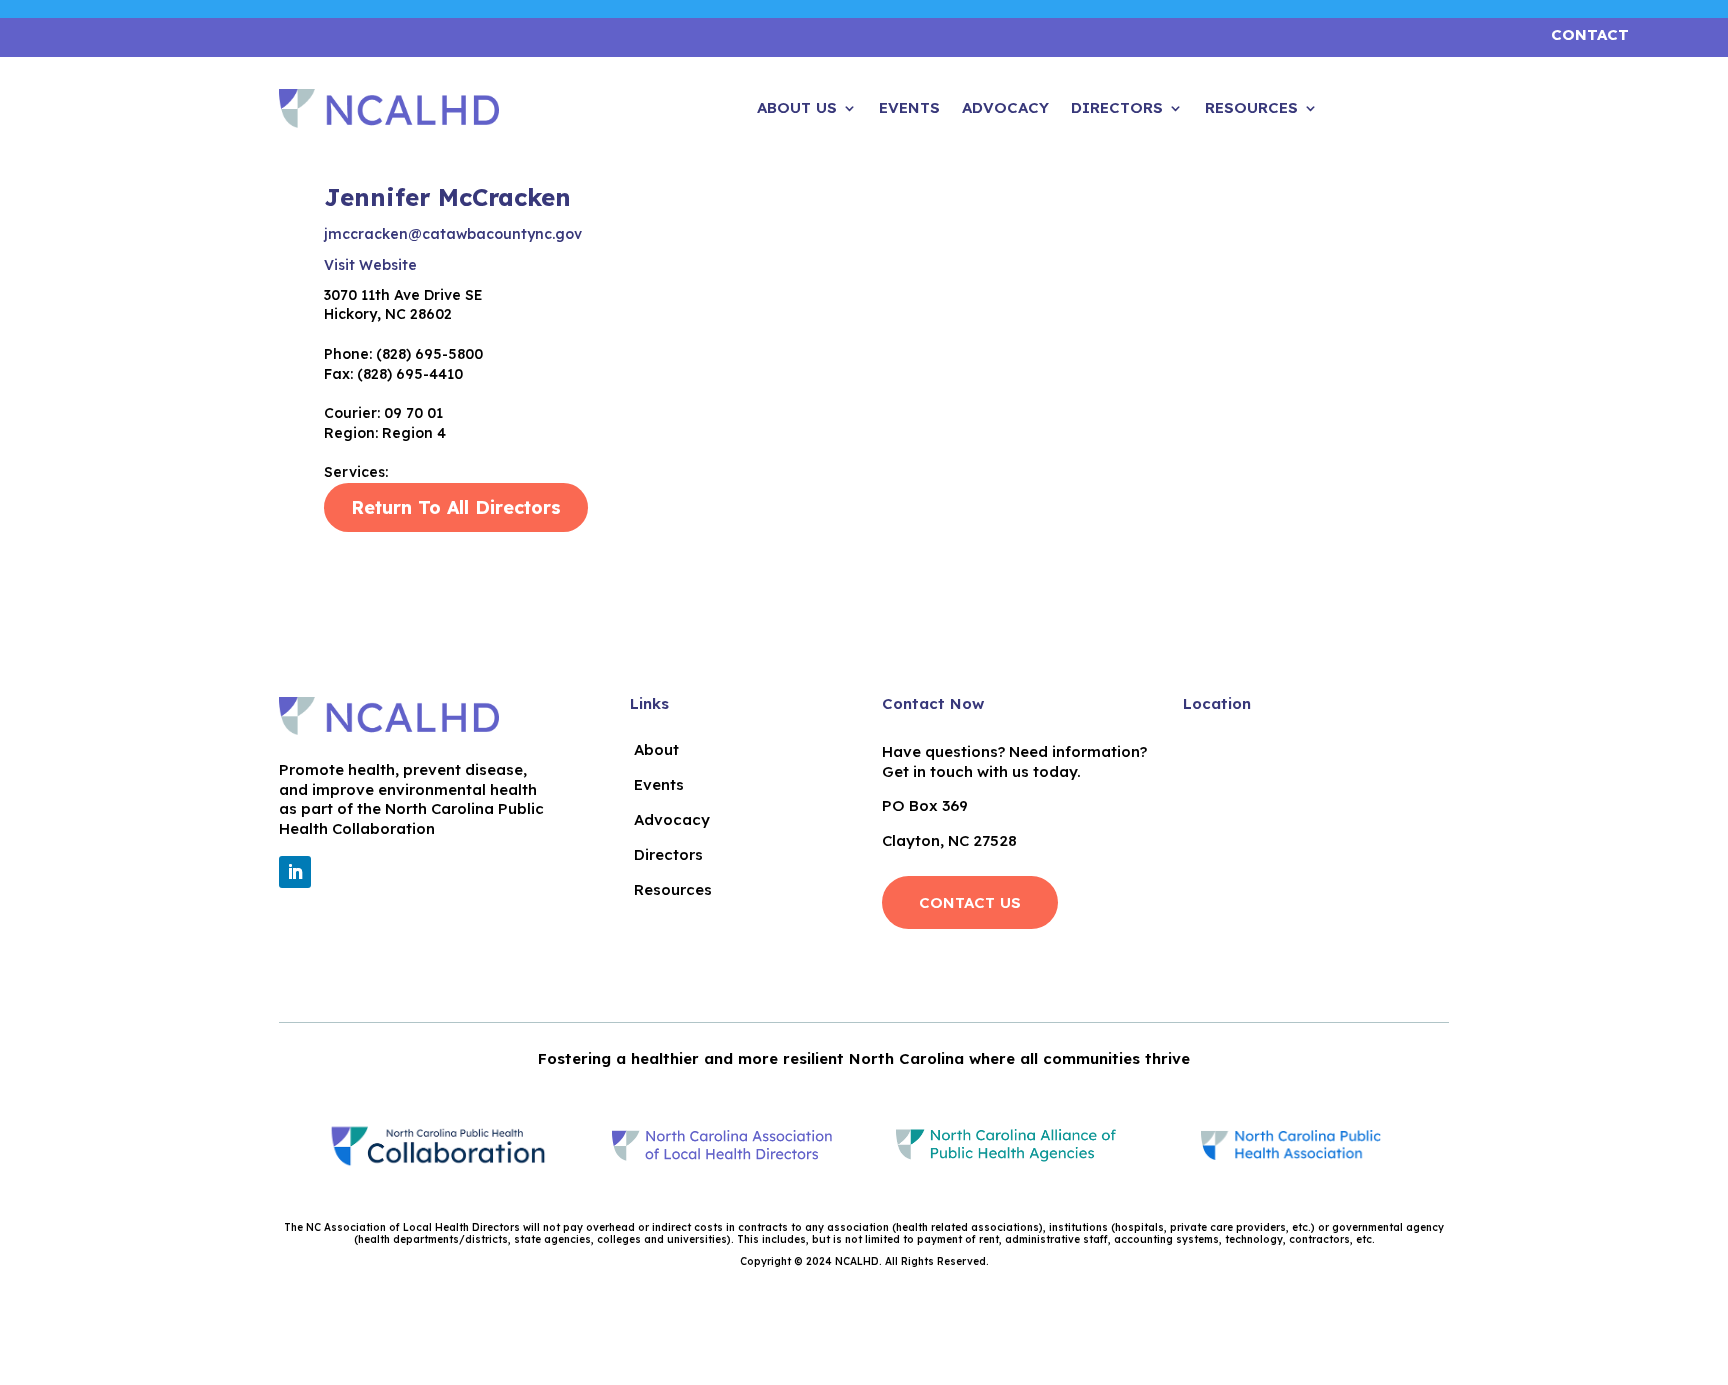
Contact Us (970, 902)
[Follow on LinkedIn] (295, 872)
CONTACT (1590, 34)
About (656, 749)
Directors (1117, 109)
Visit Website (370, 265)
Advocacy (1005, 109)
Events (909, 109)
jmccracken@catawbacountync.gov (453, 234)
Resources (1251, 109)
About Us (797, 109)
